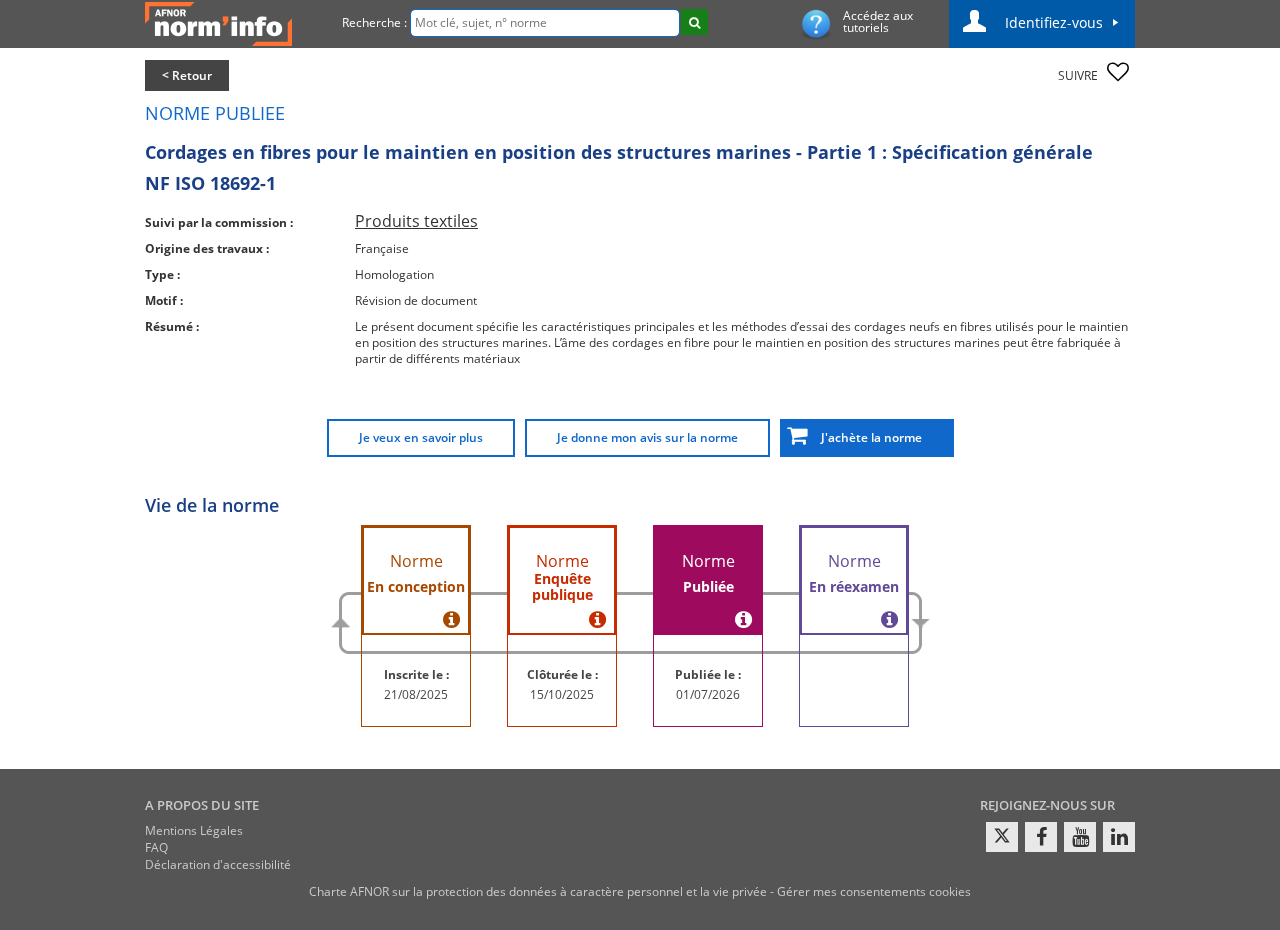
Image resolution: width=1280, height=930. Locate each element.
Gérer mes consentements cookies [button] (874, 891)
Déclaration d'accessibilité (218, 864)
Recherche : (374, 22)
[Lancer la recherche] (694, 22)
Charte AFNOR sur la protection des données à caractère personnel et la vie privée (538, 891)
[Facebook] (1041, 837)
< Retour (187, 75)
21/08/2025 (416, 694)
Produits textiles (416, 221)
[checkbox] (1118, 72)
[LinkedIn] (1119, 837)
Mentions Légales (194, 830)
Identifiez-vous (1054, 22)
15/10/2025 (562, 694)
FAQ (156, 847)
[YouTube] (1080, 837)
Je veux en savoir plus (421, 437)
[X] (1002, 837)
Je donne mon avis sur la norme (647, 437)
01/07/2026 (708, 694)
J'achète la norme (867, 437)
